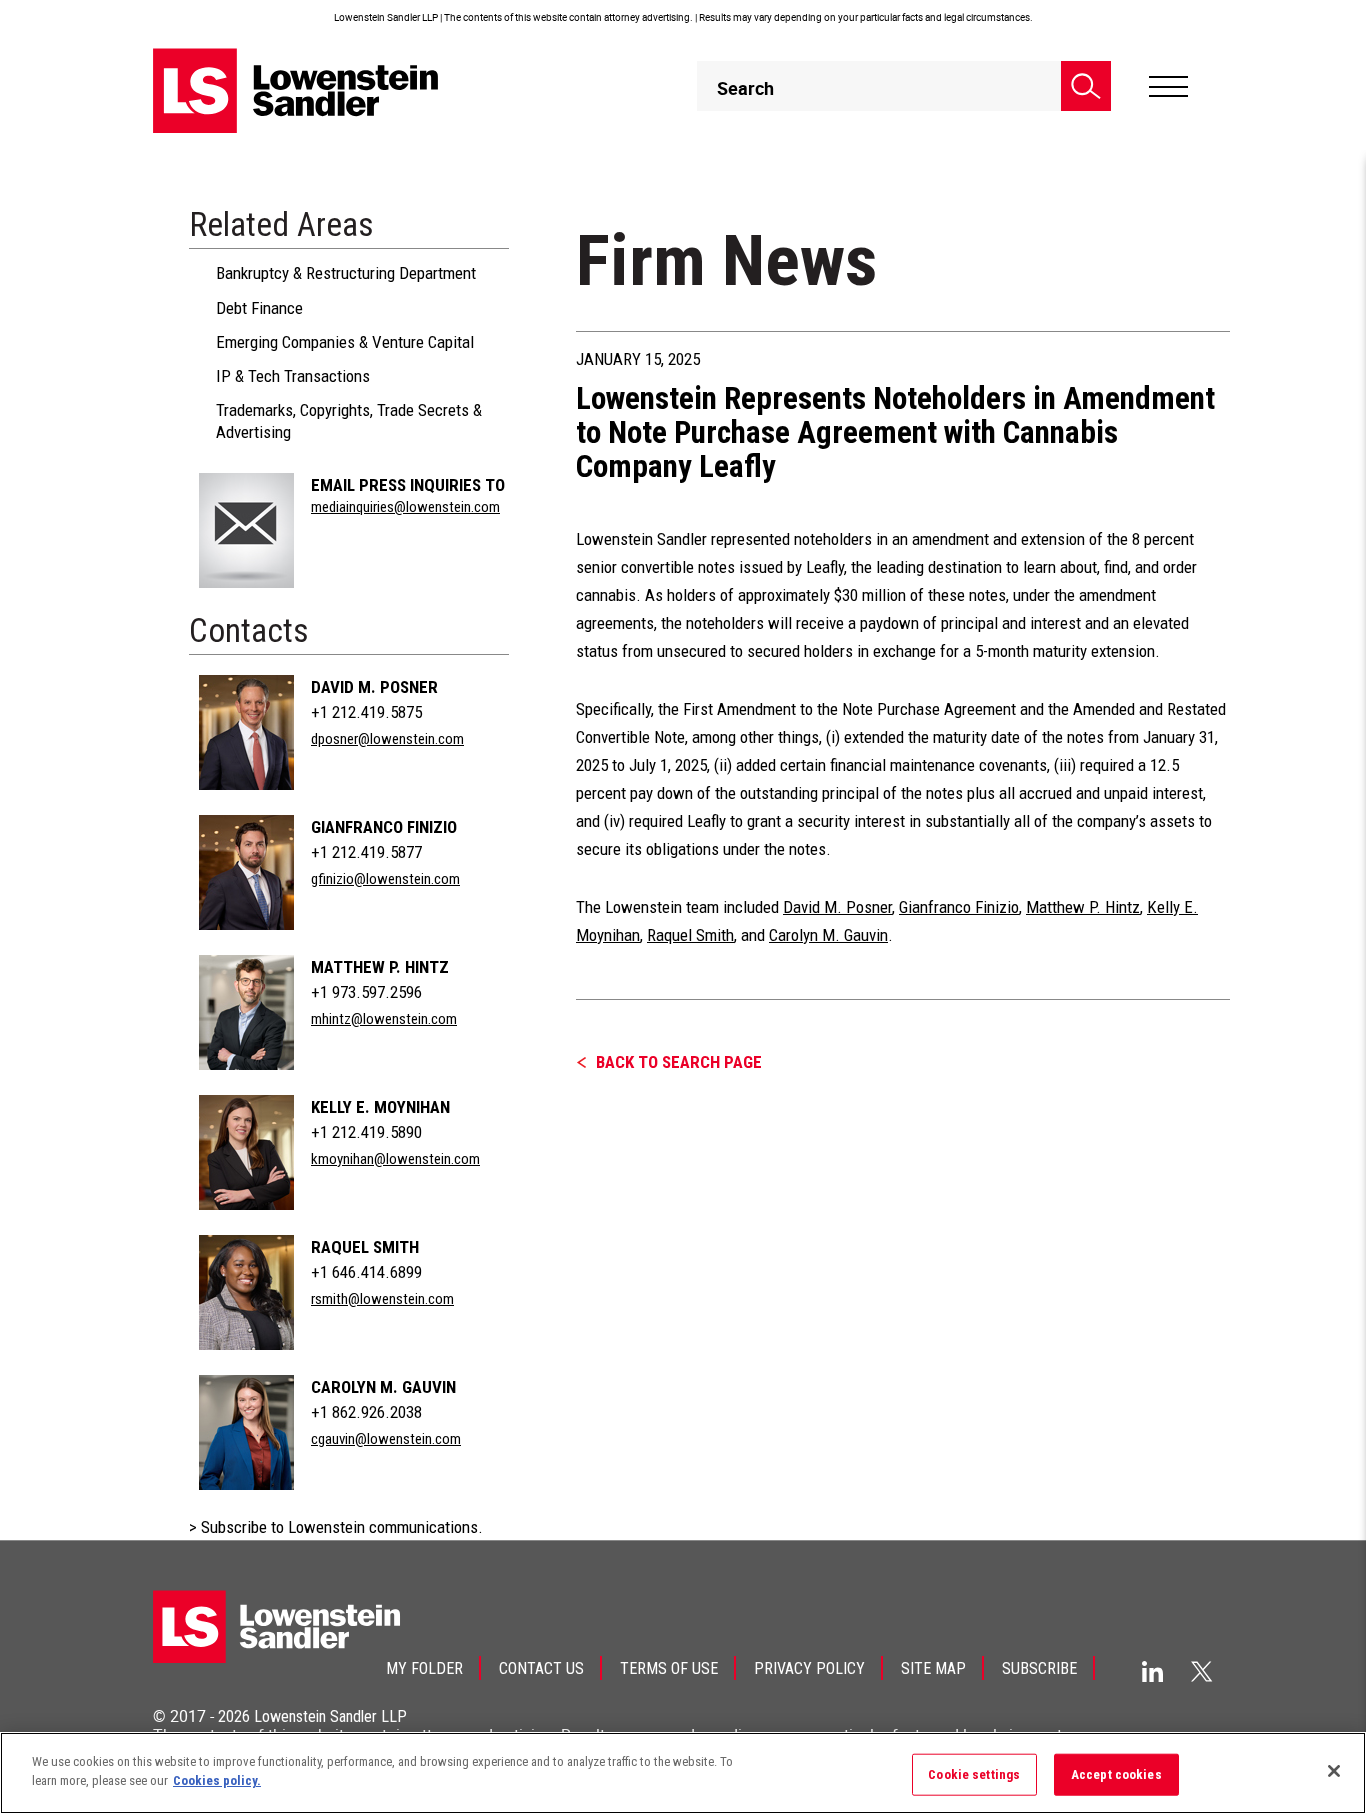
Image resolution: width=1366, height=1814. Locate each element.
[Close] (1334, 1771)
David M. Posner (374, 687)
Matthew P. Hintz (380, 967)
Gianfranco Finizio (384, 827)
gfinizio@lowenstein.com (385, 879)
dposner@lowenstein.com (387, 739)
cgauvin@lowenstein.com (386, 1439)
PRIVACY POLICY (809, 1668)
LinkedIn (1152, 1671)
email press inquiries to (408, 485)
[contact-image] (246, 530)
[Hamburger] (1168, 87)
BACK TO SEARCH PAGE (679, 1062)
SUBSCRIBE (1039, 1668)
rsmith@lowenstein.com (382, 1299)
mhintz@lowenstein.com (384, 1019)
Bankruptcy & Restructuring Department (346, 273)
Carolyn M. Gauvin (383, 1387)
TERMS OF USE (669, 1668)
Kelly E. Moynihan (380, 1107)
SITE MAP (933, 1668)
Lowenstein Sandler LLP (330, 1716)
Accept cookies (1116, 1774)
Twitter (1202, 1671)
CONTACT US (541, 1668)
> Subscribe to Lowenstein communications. (336, 1527)
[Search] (1086, 86)
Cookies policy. (217, 1780)
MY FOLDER (424, 1668)
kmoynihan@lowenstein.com (395, 1159)
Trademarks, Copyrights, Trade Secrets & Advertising (349, 421)
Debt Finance (259, 308)
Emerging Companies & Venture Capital (345, 342)
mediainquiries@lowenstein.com (405, 507)
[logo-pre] (296, 90)
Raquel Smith (365, 1247)
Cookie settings (974, 1774)
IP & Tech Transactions (293, 376)
